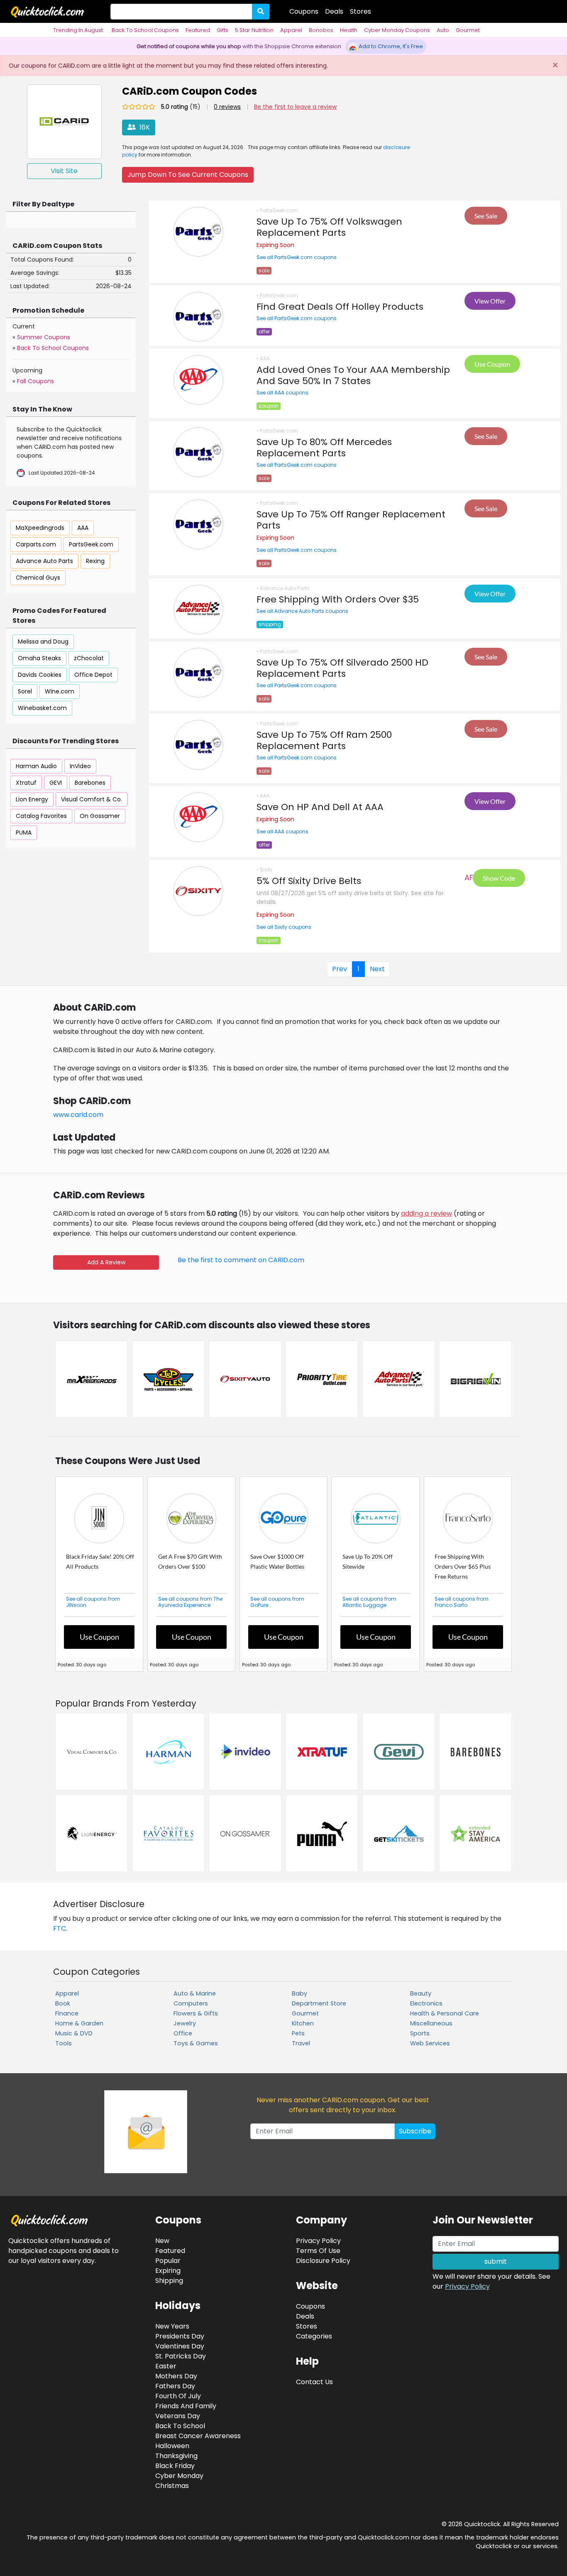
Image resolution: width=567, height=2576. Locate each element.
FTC (60, 1928)
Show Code (499, 877)
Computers (191, 2003)
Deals (334, 11)
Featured (198, 30)
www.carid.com (78, 1114)
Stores (360, 11)
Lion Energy (32, 799)
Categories (314, 2335)
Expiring (168, 2270)
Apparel (291, 30)
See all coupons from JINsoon (93, 1601)
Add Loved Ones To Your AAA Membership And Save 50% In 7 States (353, 375)
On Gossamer (100, 815)
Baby (299, 1993)
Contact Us (314, 2381)
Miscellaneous (431, 2023)
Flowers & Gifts (196, 2013)
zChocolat (89, 658)
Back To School (180, 2425)
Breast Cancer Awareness (198, 2435)
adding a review (426, 1213)
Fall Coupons (35, 380)
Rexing (95, 561)
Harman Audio (36, 766)
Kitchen (303, 2023)
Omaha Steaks (39, 658)
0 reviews (227, 106)
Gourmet (468, 30)
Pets (298, 2033)
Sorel (25, 691)
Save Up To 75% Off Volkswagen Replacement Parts (329, 226)
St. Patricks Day (181, 2355)
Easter (166, 2365)
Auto (443, 30)
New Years (172, 2325)
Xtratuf (26, 782)
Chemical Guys (38, 577)
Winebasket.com (42, 708)
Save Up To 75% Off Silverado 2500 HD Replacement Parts (342, 667)
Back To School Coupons (145, 30)
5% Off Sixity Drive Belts (309, 880)
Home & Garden (79, 2023)
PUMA (24, 832)
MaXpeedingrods (40, 527)
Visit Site (64, 170)
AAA (83, 527)
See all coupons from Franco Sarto (462, 1601)
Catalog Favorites (41, 815)
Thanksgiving (176, 2455)
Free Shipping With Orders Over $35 (338, 599)
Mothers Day (176, 2375)
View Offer (490, 300)
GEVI (56, 782)
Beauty (421, 1993)
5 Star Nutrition (254, 30)
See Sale (486, 215)
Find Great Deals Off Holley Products (340, 306)
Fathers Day (175, 2385)
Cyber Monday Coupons (397, 30)
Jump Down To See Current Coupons (188, 174)
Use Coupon (492, 363)
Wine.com (60, 691)
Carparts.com (36, 544)
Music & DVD (74, 2033)
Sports (420, 2033)
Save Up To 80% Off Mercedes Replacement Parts (324, 447)
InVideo (80, 766)
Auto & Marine (195, 1993)
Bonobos (321, 30)
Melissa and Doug (43, 641)
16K (144, 126)
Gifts (222, 30)
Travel (301, 2043)
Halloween (172, 2445)
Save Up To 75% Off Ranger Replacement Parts (351, 519)
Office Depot (93, 674)
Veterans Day (178, 2415)
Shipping (169, 2280)
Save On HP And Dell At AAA (320, 806)
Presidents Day (180, 2335)
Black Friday (175, 2465)
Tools (64, 2043)
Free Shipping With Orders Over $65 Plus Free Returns (463, 1566)
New (162, 2240)
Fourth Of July (178, 2395)
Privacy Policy (467, 2286)
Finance (67, 2013)
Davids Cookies (40, 674)
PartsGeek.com (91, 544)
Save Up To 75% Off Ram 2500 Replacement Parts (324, 739)
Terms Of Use (318, 2250)
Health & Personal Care (445, 2013)
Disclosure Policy (323, 2260)
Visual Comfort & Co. (92, 799)
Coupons (304, 11)
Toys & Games (196, 2043)
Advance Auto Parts (44, 561)
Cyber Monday (179, 2475)
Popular (168, 2260)
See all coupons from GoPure (277, 1601)
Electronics (426, 2003)
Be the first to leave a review (295, 106)
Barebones (90, 782)
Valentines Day (180, 2345)
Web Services (430, 2043)
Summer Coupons (44, 336)
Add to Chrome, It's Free (390, 46)
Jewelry (185, 2023)
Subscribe (415, 2130)
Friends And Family (186, 2405)
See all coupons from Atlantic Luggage (369, 1601)
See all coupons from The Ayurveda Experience (190, 1601)
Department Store (319, 2003)
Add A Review (106, 1261)
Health (349, 30)
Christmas (172, 2485)
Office (183, 2033)
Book (63, 2003)
